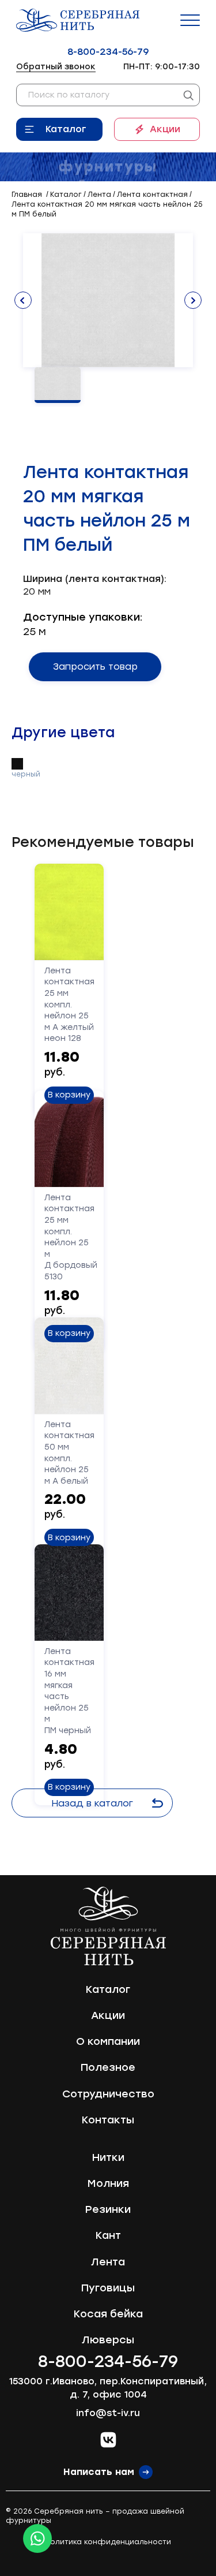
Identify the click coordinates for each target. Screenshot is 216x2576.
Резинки (108, 2209)
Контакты (108, 2120)
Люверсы (108, 2340)
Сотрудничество (108, 2094)
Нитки (108, 2157)
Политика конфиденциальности (108, 2542)
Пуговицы (108, 2288)
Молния (108, 2183)
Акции (165, 129)
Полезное (108, 2067)
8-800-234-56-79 (108, 52)
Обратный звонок (56, 67)
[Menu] (190, 20)
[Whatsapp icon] (37, 2538)
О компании (108, 2041)
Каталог (66, 129)
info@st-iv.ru (108, 2413)
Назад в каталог (92, 1803)
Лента (108, 2262)
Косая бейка (108, 2314)
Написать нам (99, 2472)
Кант (108, 2235)
